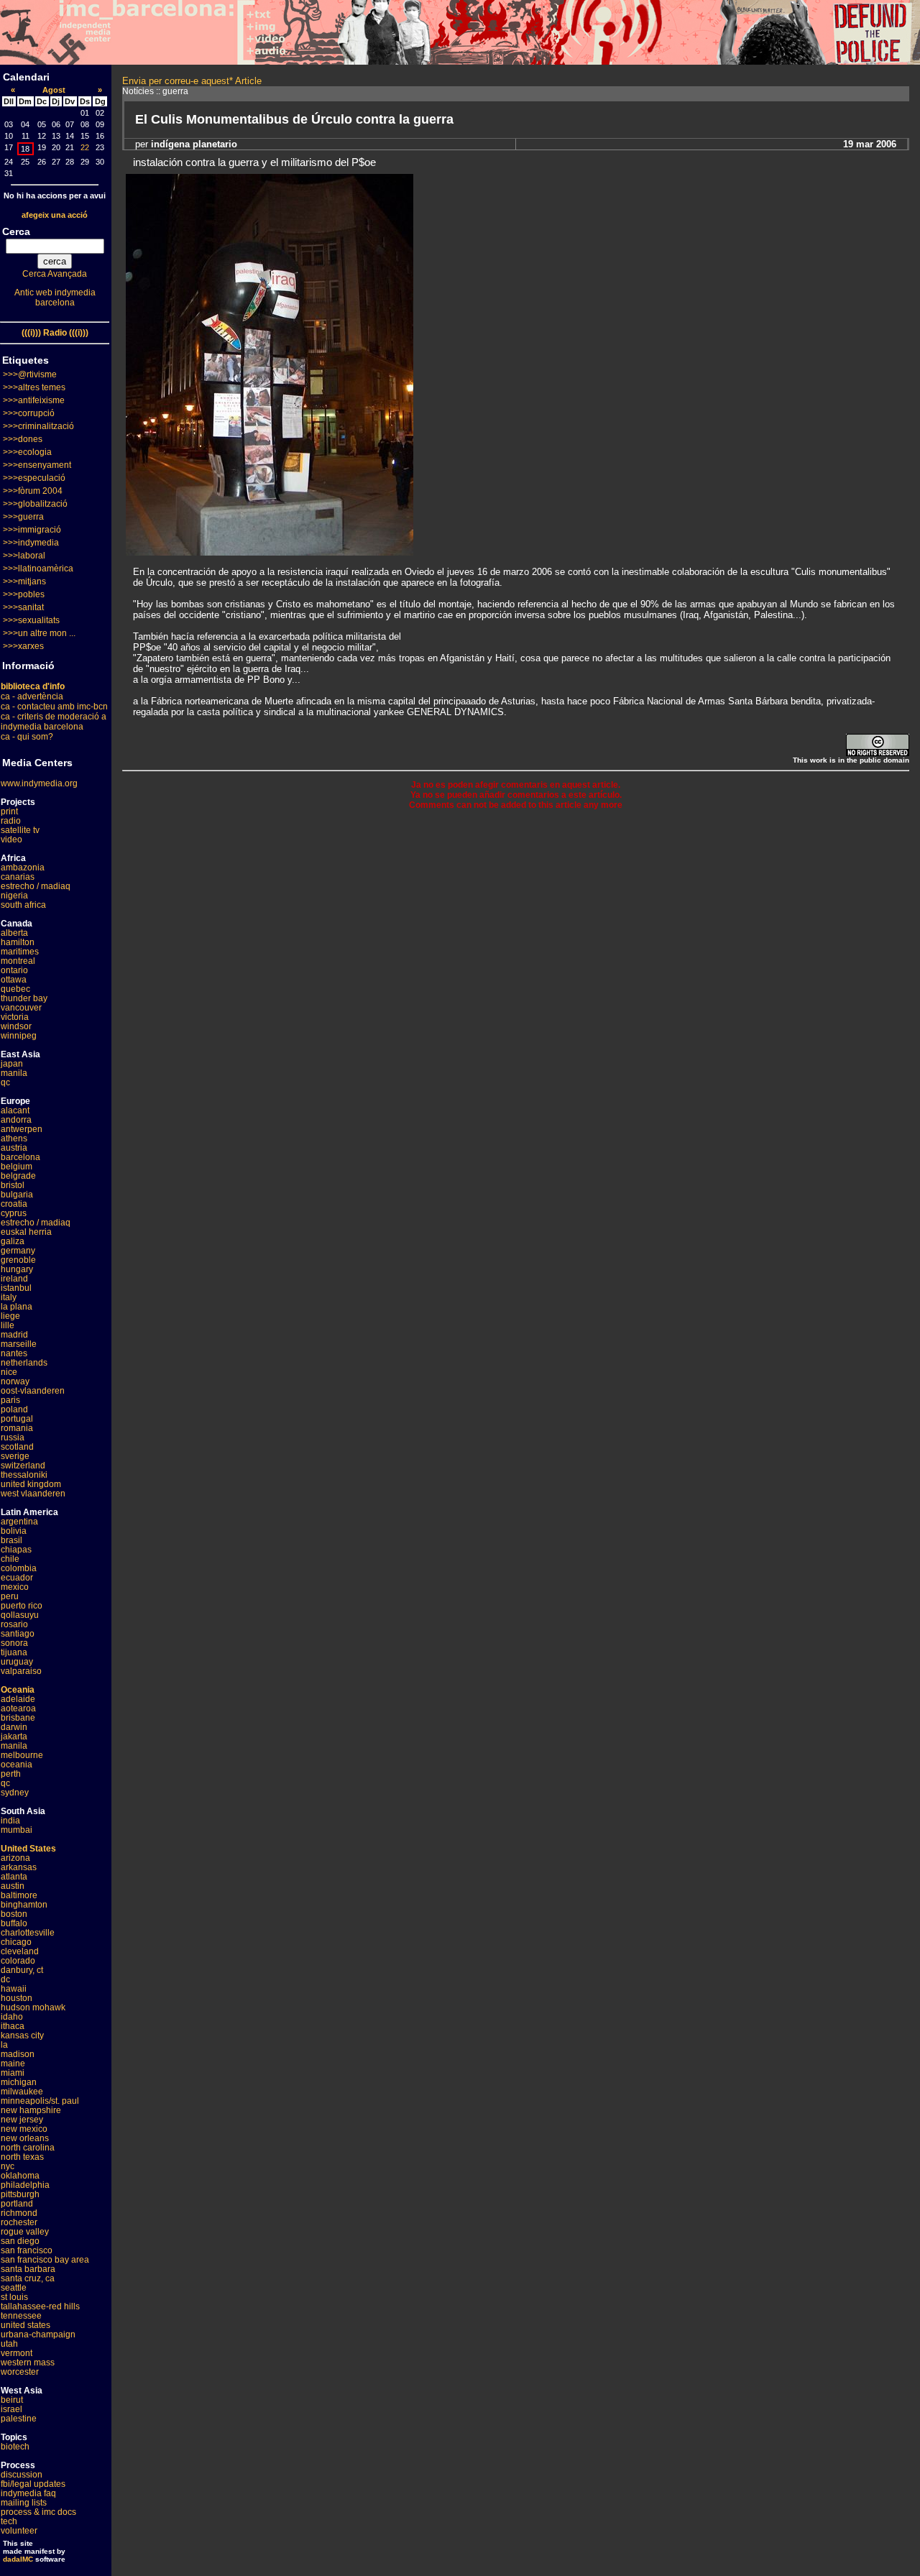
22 (85, 147)
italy (9, 1297)
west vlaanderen (33, 1494)
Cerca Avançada (55, 274)
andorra (16, 1120)
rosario (14, 1624)
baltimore (19, 1895)
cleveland (20, 1951)
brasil (11, 1540)
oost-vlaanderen (33, 1391)
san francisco (27, 2250)
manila (14, 1073)
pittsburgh (20, 2194)
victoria (15, 1017)
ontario (14, 970)
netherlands (24, 1363)
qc (5, 1082)
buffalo (14, 1923)
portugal (17, 1419)
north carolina (28, 2148)
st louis (14, 2297)
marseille (19, 1344)
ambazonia (23, 868)
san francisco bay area (45, 2260)
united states (26, 2325)
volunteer (19, 2531)
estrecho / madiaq (36, 886)
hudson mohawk (33, 2007)
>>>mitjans (24, 581)
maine (13, 2064)
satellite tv (20, 830)
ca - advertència (32, 696)
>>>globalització (35, 504)
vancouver (21, 1008)
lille (8, 1325)
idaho (12, 2017)
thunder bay (24, 998)
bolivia (14, 1531)
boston (14, 1914)
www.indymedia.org (39, 783)
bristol (13, 1185)
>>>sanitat (23, 607)
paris (10, 1400)
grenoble (18, 1260)
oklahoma (20, 2176)
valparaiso (21, 1671)
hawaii (14, 1989)
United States (28, 1849)
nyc (8, 2166)
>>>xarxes (23, 646)
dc (5, 1979)
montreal (18, 961)
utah (9, 2344)
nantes (14, 1353)
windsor (16, 1026)
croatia (14, 1204)
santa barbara (28, 2269)
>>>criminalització (38, 426)
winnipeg (19, 1036)
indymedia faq (28, 2493)
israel (11, 2409)
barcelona (20, 1157)
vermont (17, 2353)
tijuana (14, 1652)
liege (10, 1316)
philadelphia (25, 2185)
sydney (15, 1793)
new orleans (25, 2138)
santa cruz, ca (28, 2278)
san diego (20, 2241)
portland (17, 2204)
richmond (19, 2213)
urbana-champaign (38, 2334)
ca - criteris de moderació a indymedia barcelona (54, 722)
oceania (17, 1765)
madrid (14, 1335)
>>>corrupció (29, 413)
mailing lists (24, 2503)
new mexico (24, 2129)
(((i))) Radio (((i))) (55, 333)
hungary (17, 1269)
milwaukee (22, 2092)
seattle (14, 2288)
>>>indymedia (31, 543)
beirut (12, 2400)
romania (17, 1428)
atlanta (14, 1877)
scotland (17, 1447)
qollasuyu (20, 1615)
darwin (14, 1727)
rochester (19, 2222)
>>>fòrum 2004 (33, 491)
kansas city (22, 2035)
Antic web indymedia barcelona (55, 298)
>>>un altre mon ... (39, 633)
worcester (20, 2372)
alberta (14, 933)
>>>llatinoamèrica (38, 569)
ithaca (13, 2026)
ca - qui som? (27, 737)
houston (17, 1998)
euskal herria (26, 1232)
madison (18, 2054)
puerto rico (22, 1606)
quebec (15, 989)
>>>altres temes (34, 387)
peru (10, 1596)
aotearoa (18, 1708)
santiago (18, 1634)
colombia (19, 1568)
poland (14, 1409)
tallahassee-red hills (40, 2306)
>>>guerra (23, 517)
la (4, 2045)
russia (13, 1437)
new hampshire (31, 2110)
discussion (22, 2475)
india (10, 1821)
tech (9, 2521)
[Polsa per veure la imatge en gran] (270, 552)
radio (11, 821)
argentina (19, 1522)
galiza (13, 1241)
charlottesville (28, 1933)
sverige (15, 1456)
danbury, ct (22, 1970)
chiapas (16, 1550)
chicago (16, 1942)
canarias (18, 877)
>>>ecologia (27, 452)
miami (13, 2073)
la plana (17, 1307)
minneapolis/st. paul (40, 2101)
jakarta (14, 1736)
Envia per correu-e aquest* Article (192, 81)
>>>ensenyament (37, 465)
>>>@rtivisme (30, 374)
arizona (15, 1858)
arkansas (19, 1867)
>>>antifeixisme (34, 400)
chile (10, 1559)
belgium (17, 1167)
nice (9, 1372)
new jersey (22, 2120)
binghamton (24, 1905)
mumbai (17, 1830)
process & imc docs (38, 2512)
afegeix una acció (55, 215)
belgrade (18, 1176)
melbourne (22, 1755)
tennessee (21, 2316)
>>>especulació (34, 478)
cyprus (14, 1213)
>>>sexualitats (31, 620)
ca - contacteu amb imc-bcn (54, 707)
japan (12, 1064)
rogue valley (25, 2232)
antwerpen (22, 1129)
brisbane (18, 1718)
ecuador (17, 1578)
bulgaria (17, 1195)
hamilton (18, 942)
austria (14, 1148)
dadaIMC (18, 2559)
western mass (28, 2363)
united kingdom (31, 1484)
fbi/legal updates (33, 2484)
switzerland (23, 1466)
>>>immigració (32, 530)
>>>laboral (24, 556)
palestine (19, 2419)
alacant (15, 1110)
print (9, 811)
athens (14, 1138)
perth (11, 1774)
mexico (15, 1587)
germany (18, 1251)
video (11, 839)
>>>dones (23, 439)
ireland (14, 1279)
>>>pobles (24, 594)
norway (15, 1381)
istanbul (16, 1288)
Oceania (18, 1690)
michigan (19, 2082)
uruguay (17, 1662)
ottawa (14, 980)
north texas (22, 2157)
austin (13, 1886)
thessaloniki (24, 1475)
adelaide (18, 1699)
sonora (14, 1643)
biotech (15, 2447)
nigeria (14, 896)
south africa (23, 905)
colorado (18, 1961)
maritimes (20, 952)
